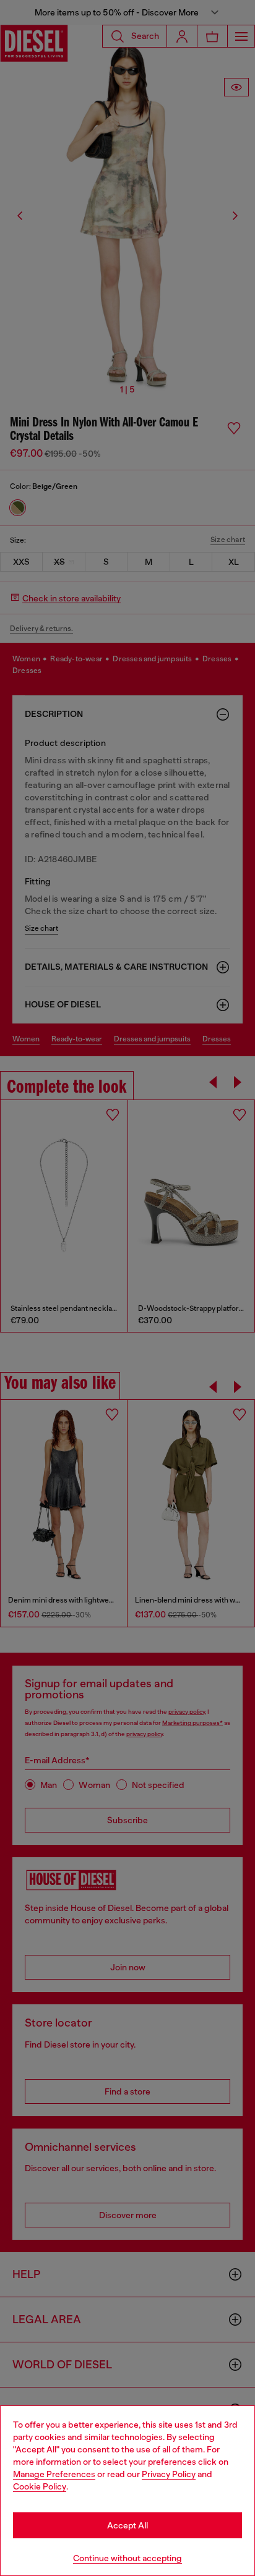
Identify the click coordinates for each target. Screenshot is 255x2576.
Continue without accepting (127, 2558)
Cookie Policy (40, 2486)
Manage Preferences (54, 2474)
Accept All (127, 2525)
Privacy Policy (169, 2474)
